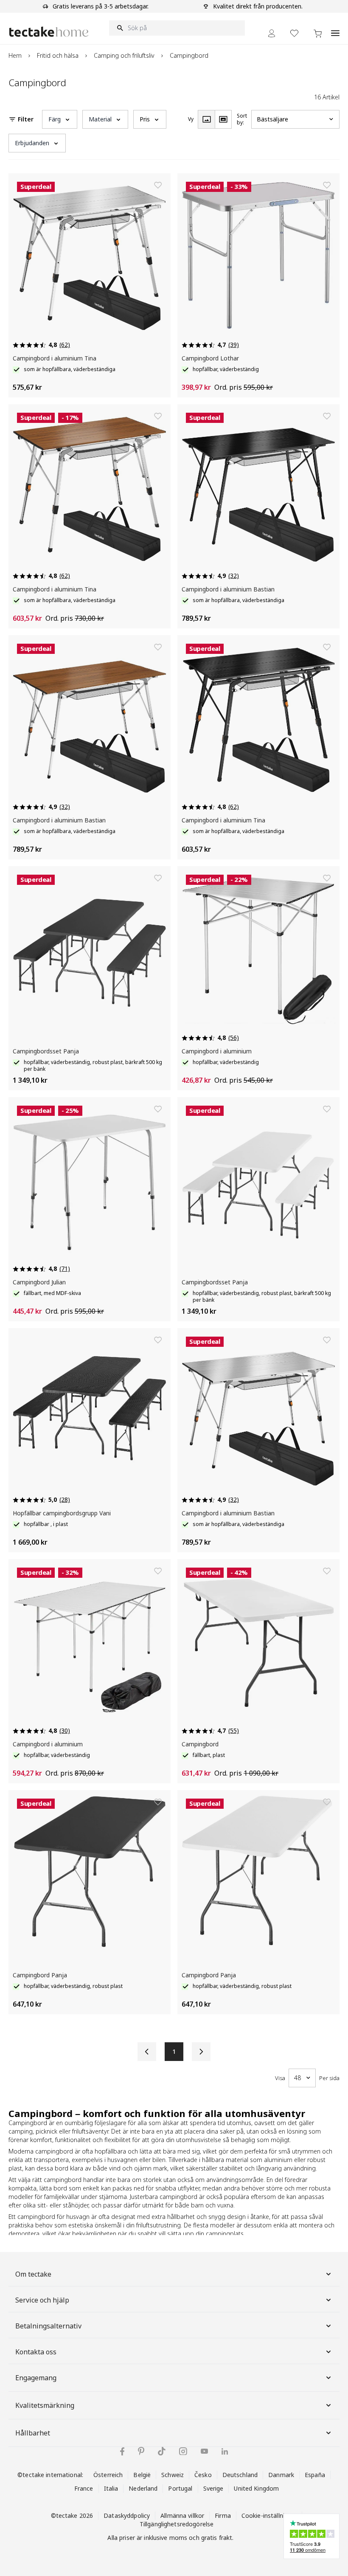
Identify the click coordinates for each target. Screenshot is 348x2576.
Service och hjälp (42, 2300)
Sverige (213, 2488)
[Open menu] (335, 28)
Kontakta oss (36, 2352)
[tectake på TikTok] (162, 2451)
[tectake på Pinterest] (141, 2451)
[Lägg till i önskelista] (158, 185)
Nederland (143, 2488)
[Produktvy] (206, 119)
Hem (15, 55)
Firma (223, 2515)
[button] (60, 119)
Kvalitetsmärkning (45, 2405)
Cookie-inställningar (269, 2515)
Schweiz (173, 2475)
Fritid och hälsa (58, 55)
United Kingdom (256, 2488)
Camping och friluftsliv (124, 55)
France (84, 2488)
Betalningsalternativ (48, 2326)
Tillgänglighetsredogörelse (177, 2524)
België (142, 2475)
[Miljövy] (223, 119)
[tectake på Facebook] (122, 2451)
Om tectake (33, 2274)
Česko (203, 2475)
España (315, 2475)
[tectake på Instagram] (183, 2451)
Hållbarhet (33, 2433)
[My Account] (272, 33)
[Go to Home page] (49, 32)
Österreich (108, 2475)
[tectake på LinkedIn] (225, 2451)
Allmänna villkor (182, 2515)
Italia (111, 2488)
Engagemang (36, 2378)
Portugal (180, 2488)
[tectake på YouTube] (204, 2451)
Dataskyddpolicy (127, 2515)
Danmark (281, 2475)
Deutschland (240, 2475)
